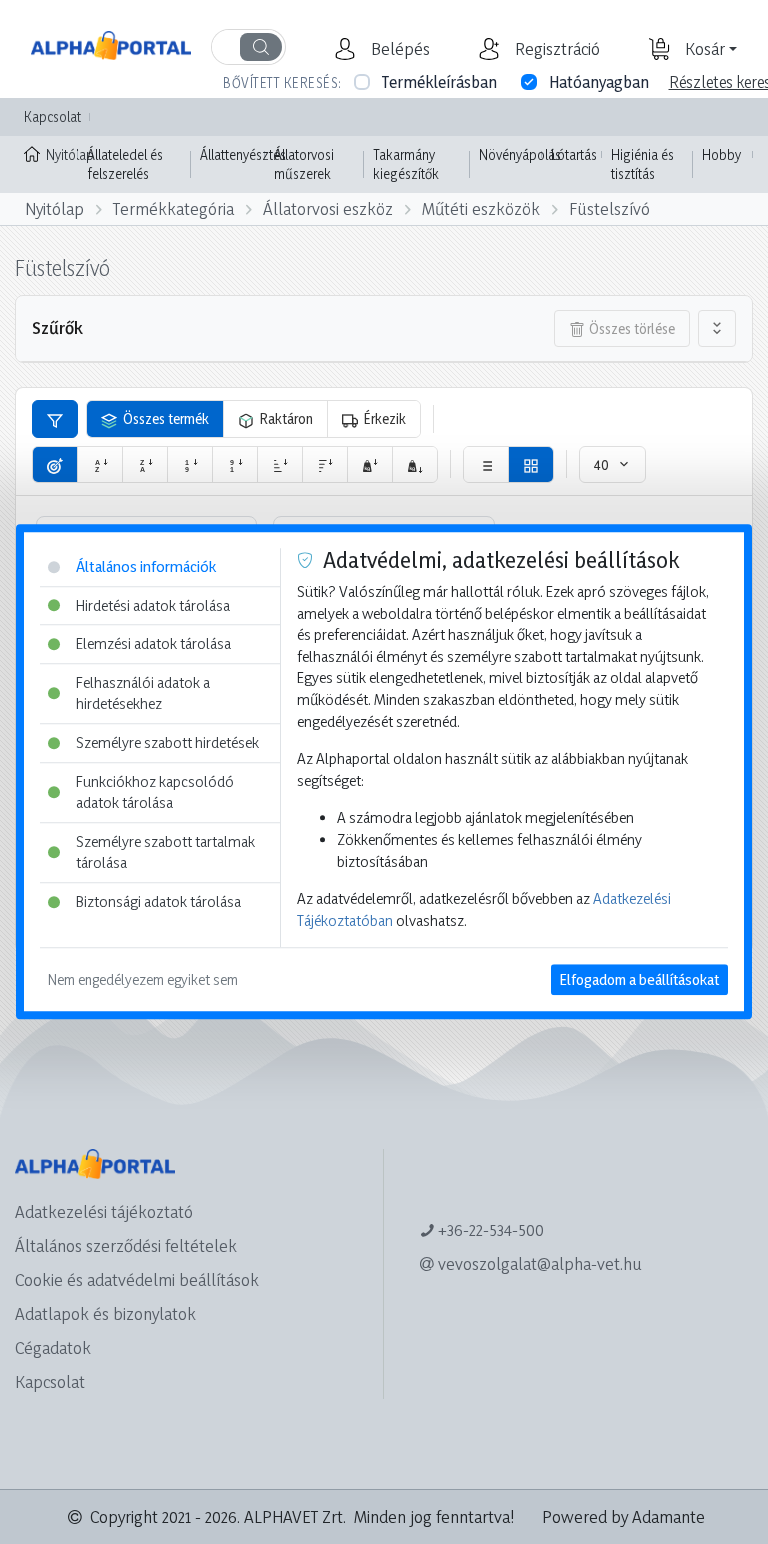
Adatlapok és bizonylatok (105, 1313)
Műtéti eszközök (481, 208)
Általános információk (146, 566)
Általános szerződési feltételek (126, 1245)
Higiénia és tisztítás (642, 164)
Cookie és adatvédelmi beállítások (137, 1279)
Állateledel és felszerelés (125, 164)
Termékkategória (173, 208)
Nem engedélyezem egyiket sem (143, 980)
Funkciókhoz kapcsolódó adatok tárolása (155, 792)
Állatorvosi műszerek (304, 164)
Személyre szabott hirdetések (167, 742)
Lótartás (574, 154)
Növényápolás (520, 154)
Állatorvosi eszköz (328, 208)
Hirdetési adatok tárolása (153, 605)
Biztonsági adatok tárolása (158, 901)
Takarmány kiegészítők (406, 164)
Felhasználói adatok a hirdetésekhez (143, 693)
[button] (398, 49)
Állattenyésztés (243, 154)
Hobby (721, 154)
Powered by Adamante (623, 1516)
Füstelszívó (609, 208)
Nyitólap (62, 154)
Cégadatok (53, 1347)
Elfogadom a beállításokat (639, 980)
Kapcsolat (52, 116)
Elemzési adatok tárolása (153, 643)
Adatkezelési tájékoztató (104, 1211)
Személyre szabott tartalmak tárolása (165, 852)
